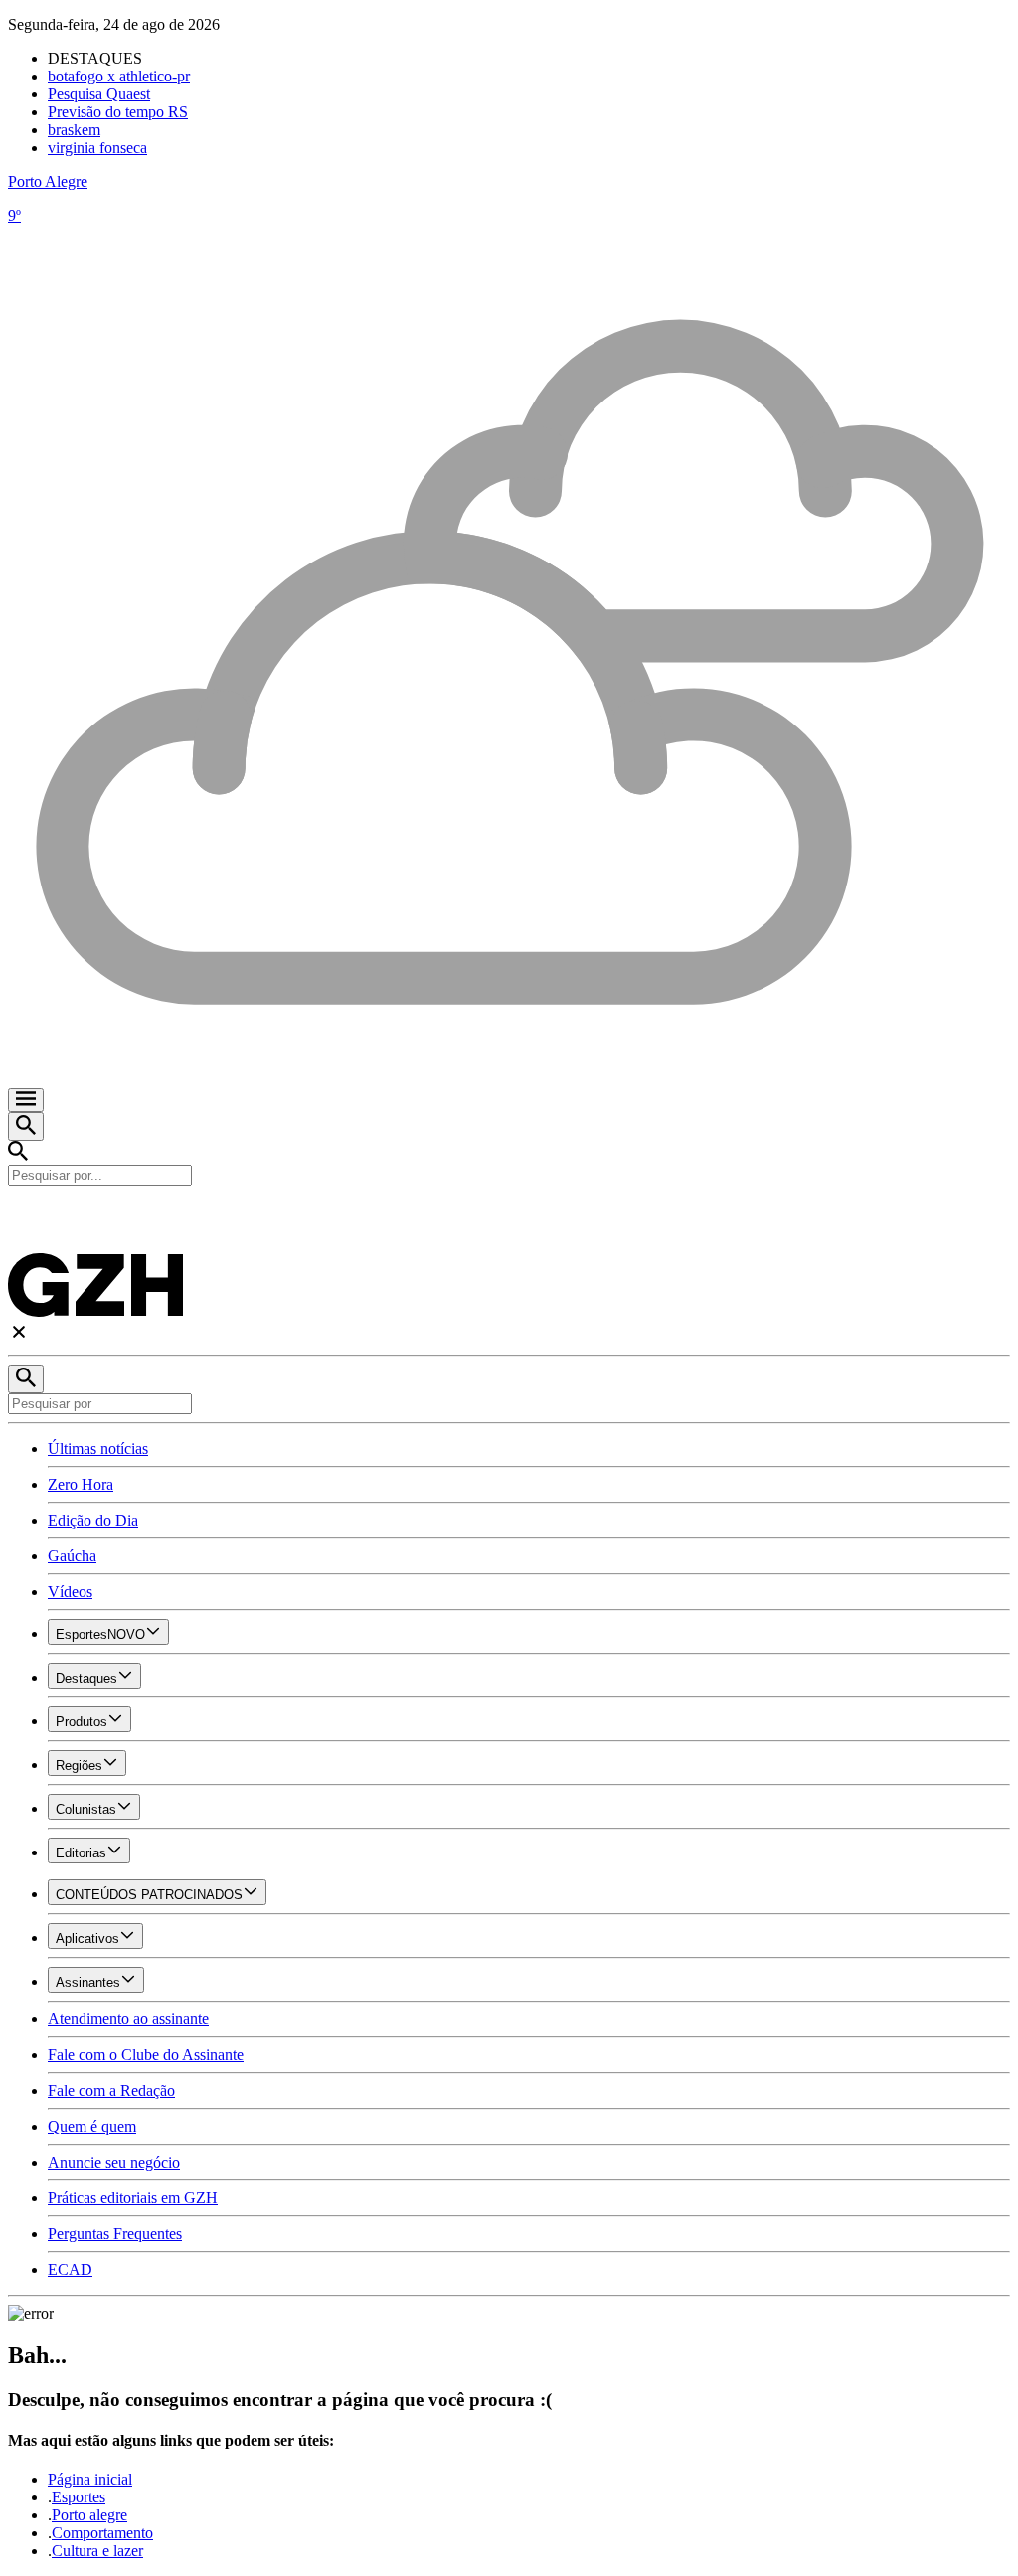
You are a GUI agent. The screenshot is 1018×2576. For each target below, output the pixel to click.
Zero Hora (81, 1484)
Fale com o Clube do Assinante (146, 2055)
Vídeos (70, 1592)
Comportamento (102, 2533)
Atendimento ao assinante (128, 2019)
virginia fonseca (97, 148)
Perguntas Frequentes (115, 2234)
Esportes (79, 2497)
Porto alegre (89, 2515)
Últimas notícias (98, 1449)
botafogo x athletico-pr (119, 76)
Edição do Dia (93, 1520)
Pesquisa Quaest (99, 94)
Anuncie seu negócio (114, 2162)
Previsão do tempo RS (118, 112)
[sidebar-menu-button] (26, 1100)
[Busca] (26, 1127)
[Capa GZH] (509, 1219)
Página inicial (90, 2479)
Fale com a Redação (111, 2091)
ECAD (70, 2269)
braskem (74, 130)
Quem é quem (92, 2126)
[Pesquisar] (26, 1379)
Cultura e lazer (97, 2551)
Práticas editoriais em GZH (133, 2198)
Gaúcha (72, 1556)
